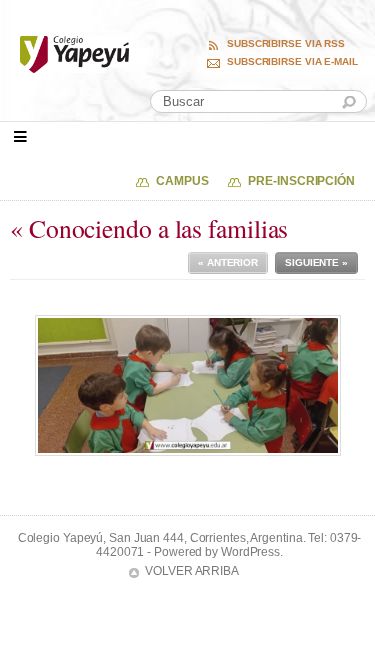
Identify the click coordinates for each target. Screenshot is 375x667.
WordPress (250, 552)
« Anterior (228, 262)
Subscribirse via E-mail (292, 62)
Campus (182, 181)
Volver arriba (192, 571)
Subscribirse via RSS (286, 44)
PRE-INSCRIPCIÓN (301, 181)
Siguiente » (316, 262)
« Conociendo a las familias (149, 228)
